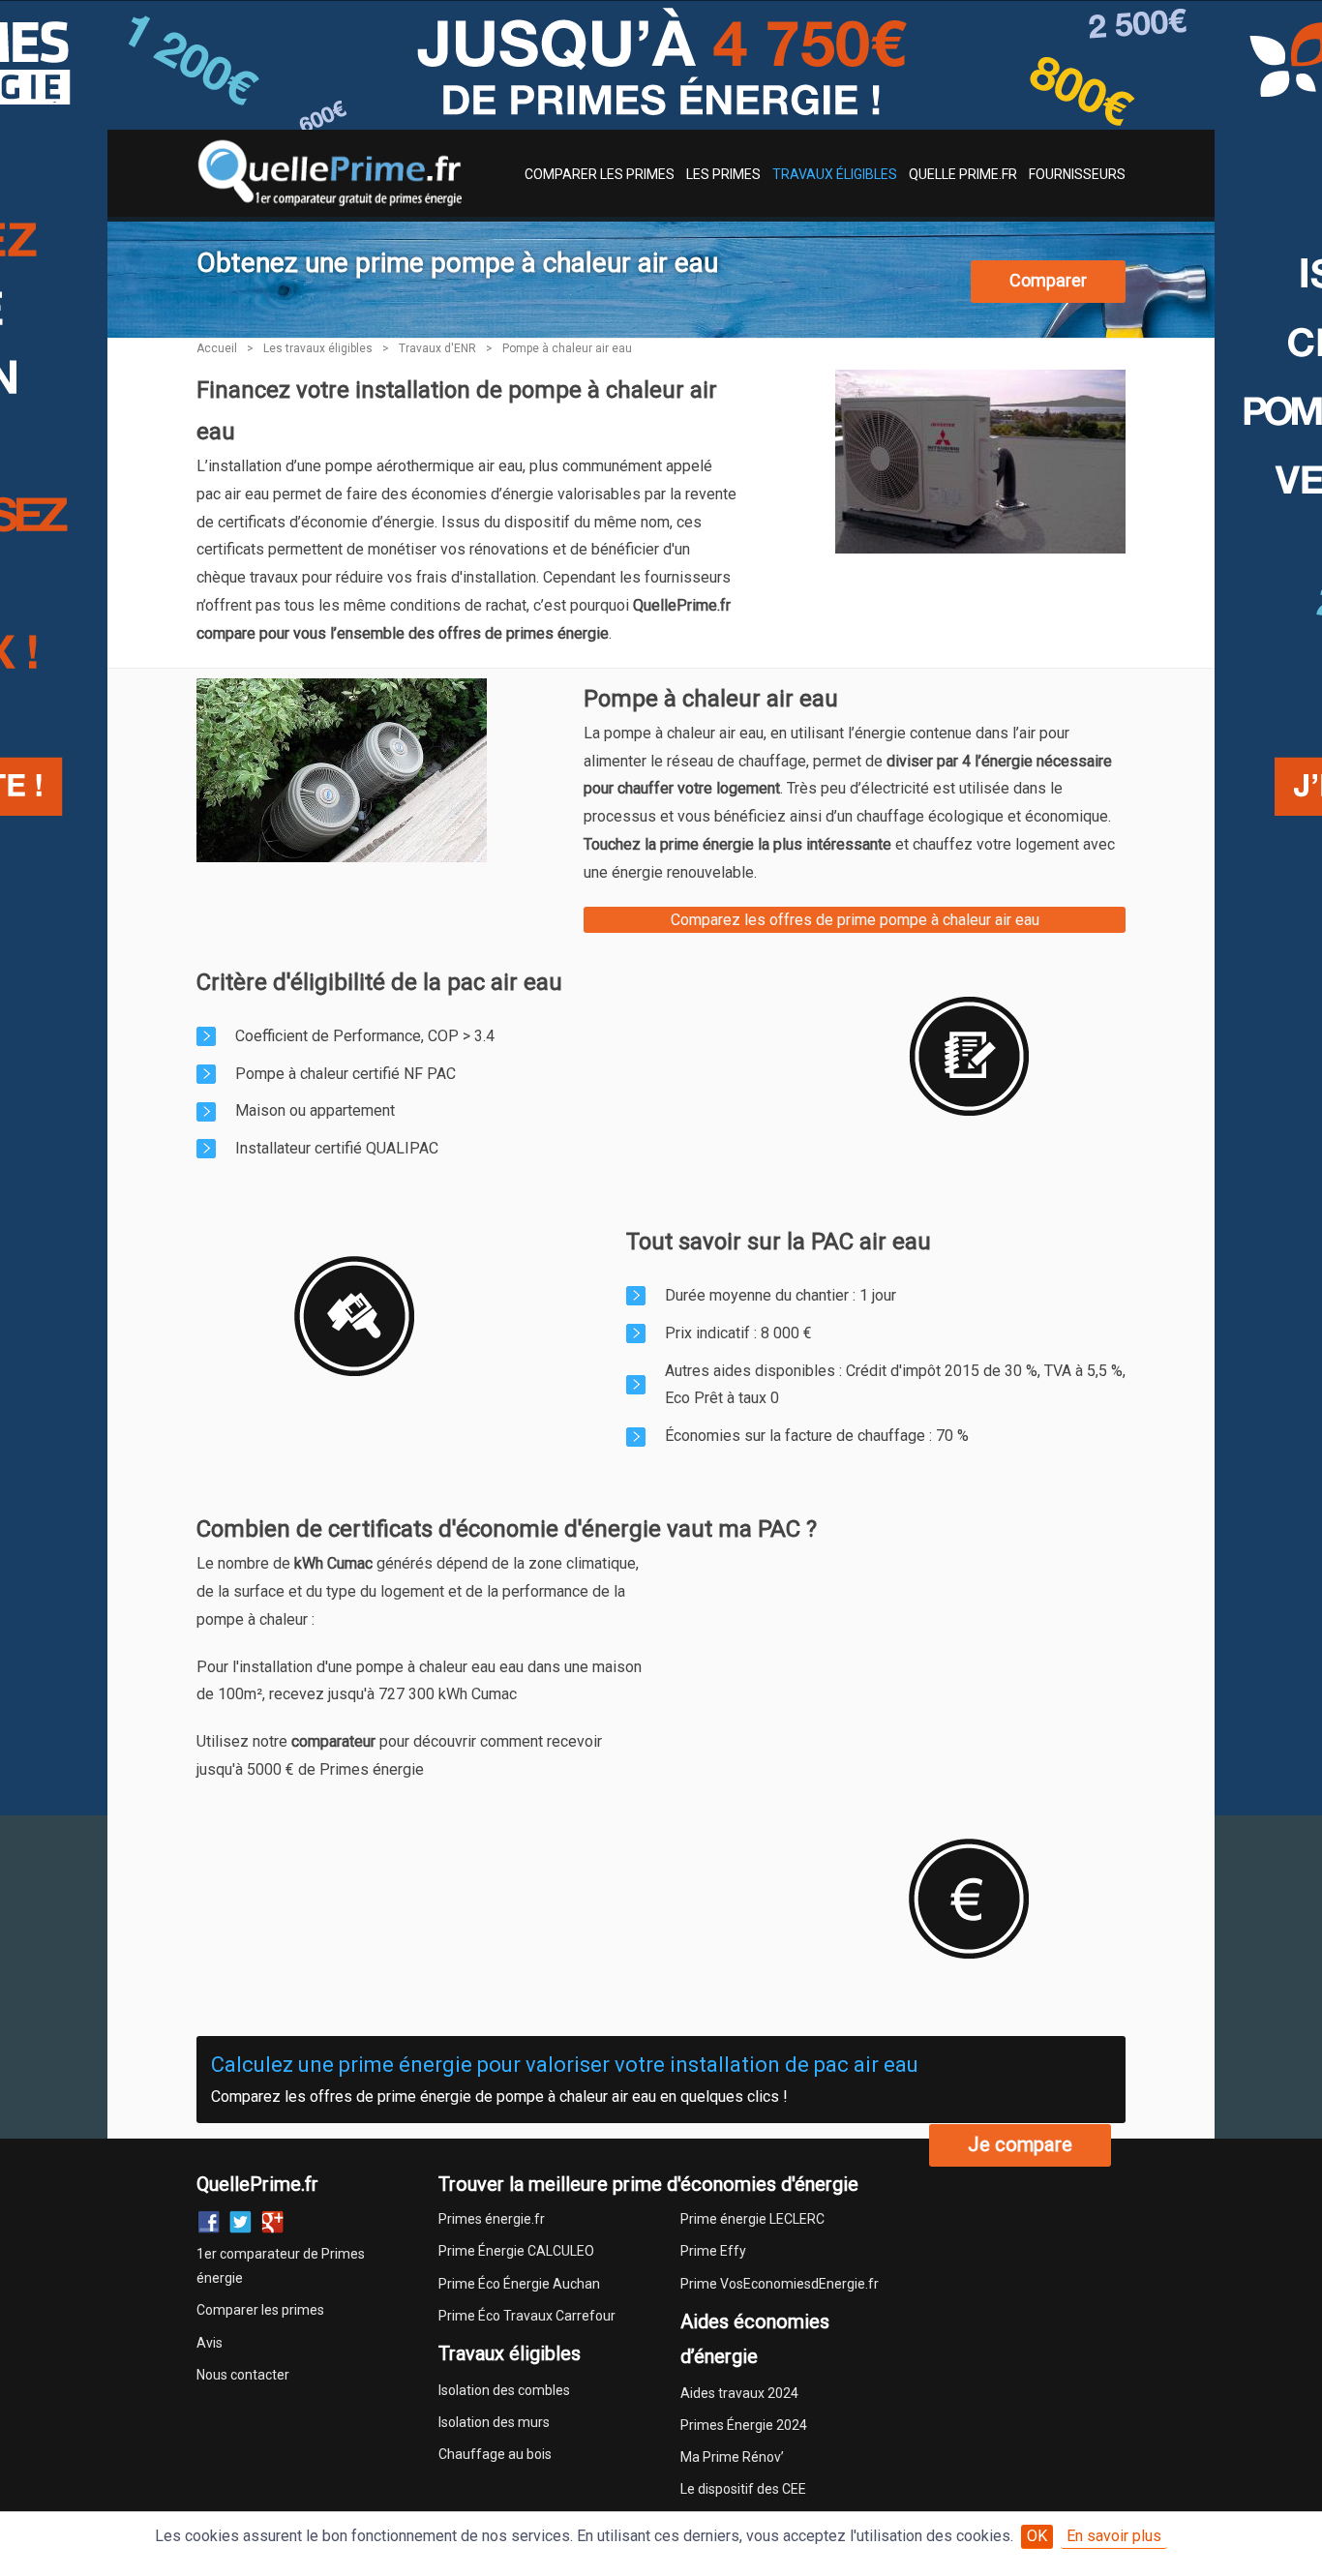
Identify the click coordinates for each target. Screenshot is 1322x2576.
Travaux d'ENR (437, 348)
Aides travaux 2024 (739, 2393)
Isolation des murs (494, 2422)
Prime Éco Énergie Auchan (519, 2284)
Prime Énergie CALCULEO (516, 2251)
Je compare (1020, 2144)
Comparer (1048, 280)
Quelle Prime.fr (963, 174)
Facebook (209, 2222)
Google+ (272, 2222)
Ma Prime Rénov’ (732, 2457)
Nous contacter (243, 2375)
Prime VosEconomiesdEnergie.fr (780, 2284)
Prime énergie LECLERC (752, 2219)
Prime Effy (713, 2251)
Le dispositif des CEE (743, 2489)
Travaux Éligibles (835, 174)
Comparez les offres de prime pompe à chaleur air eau (855, 920)
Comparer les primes (260, 2310)
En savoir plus (1114, 2536)
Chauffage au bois (495, 2454)
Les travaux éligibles (318, 348)
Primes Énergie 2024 (744, 2425)
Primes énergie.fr (492, 2219)
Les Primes (723, 174)
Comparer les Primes (600, 174)
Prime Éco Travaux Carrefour (527, 2316)
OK (1037, 2536)
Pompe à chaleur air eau (567, 348)
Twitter (240, 2222)
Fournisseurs (1077, 174)
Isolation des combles (504, 2390)
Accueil (217, 348)
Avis (210, 2343)
